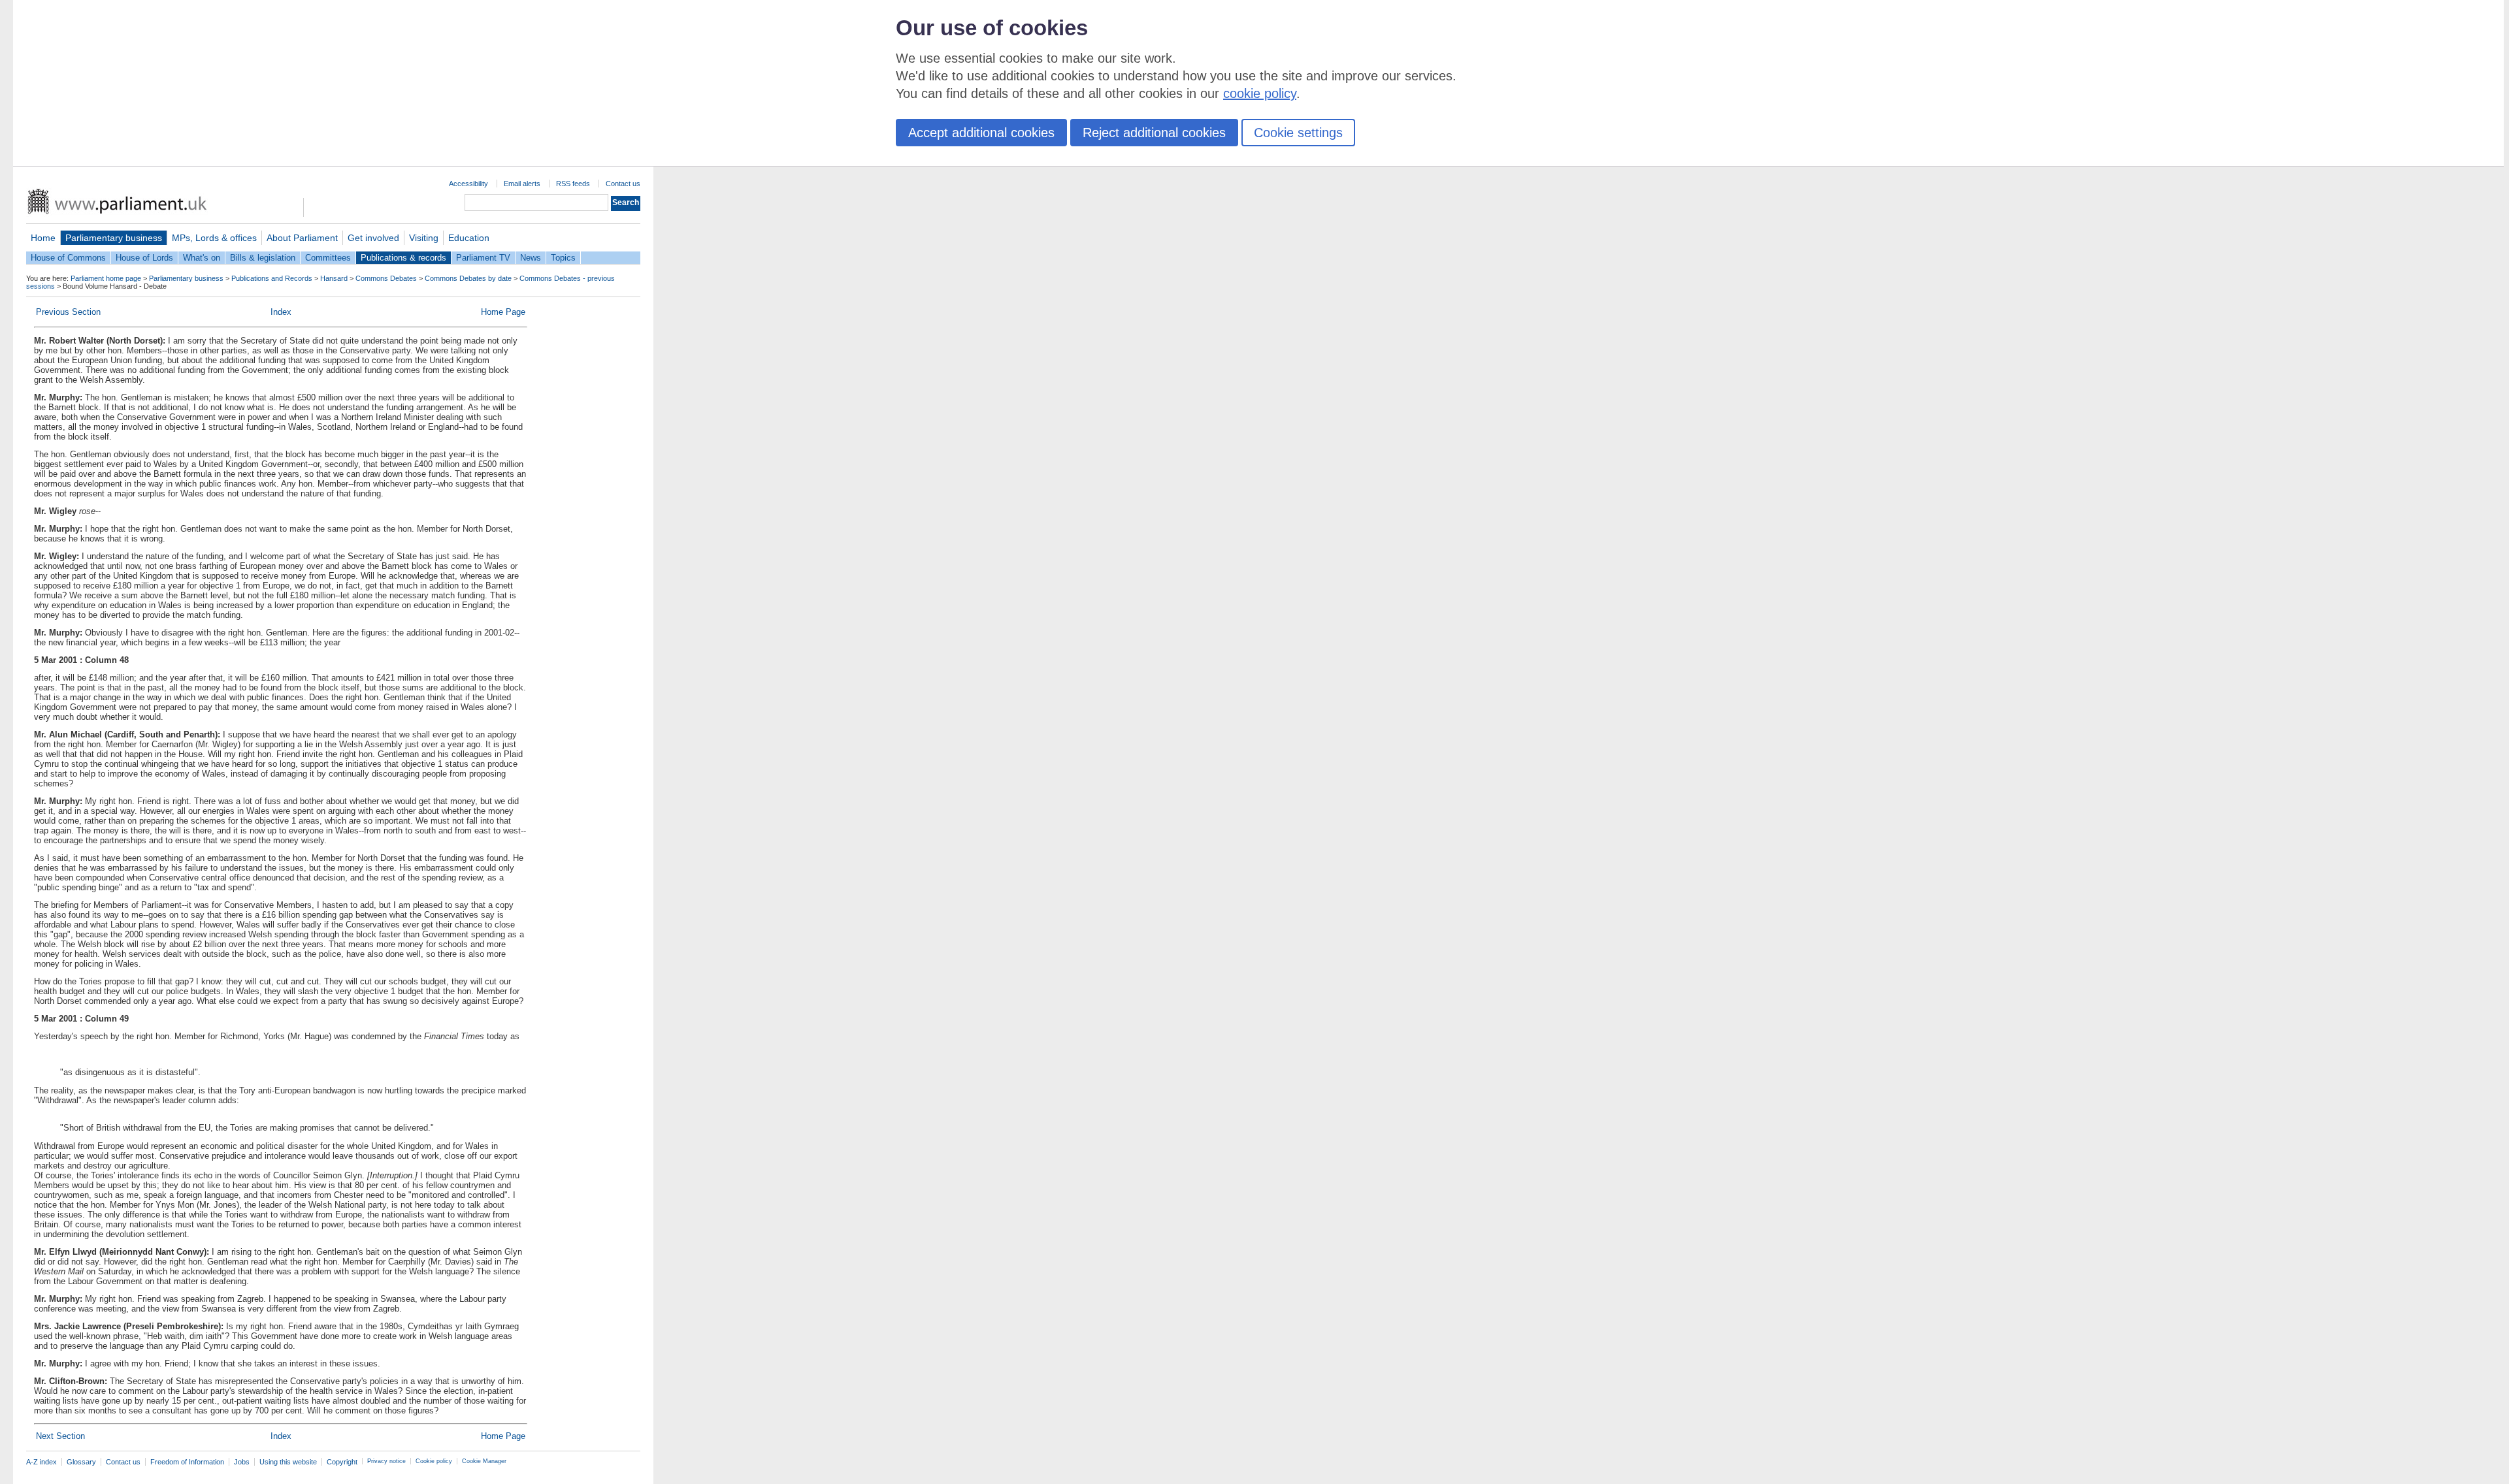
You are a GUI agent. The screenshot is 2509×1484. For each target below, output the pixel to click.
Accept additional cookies (981, 133)
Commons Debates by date (468, 278)
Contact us (623, 184)
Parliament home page (106, 278)
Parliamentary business (114, 238)
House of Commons (68, 258)
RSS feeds (573, 184)
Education (469, 238)
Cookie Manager (484, 1461)
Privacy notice (386, 1461)
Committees (328, 258)
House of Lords (144, 258)
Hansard (334, 278)
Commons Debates (386, 278)
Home (43, 238)
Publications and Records (272, 278)
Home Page (503, 312)
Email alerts (522, 184)
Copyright (342, 1462)
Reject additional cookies (1154, 133)
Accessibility (468, 184)
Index (281, 312)
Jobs (242, 1462)
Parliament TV (483, 258)
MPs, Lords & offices (214, 238)
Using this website (288, 1462)
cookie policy (1260, 93)
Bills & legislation (263, 258)
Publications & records (403, 258)
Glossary (81, 1462)
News (531, 258)
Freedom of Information (187, 1462)
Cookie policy (434, 1461)
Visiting (424, 238)
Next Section (60, 1436)
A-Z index (41, 1462)
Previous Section (68, 312)
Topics (563, 258)
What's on (202, 258)
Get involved (373, 238)
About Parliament (302, 238)
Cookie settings (1298, 133)
